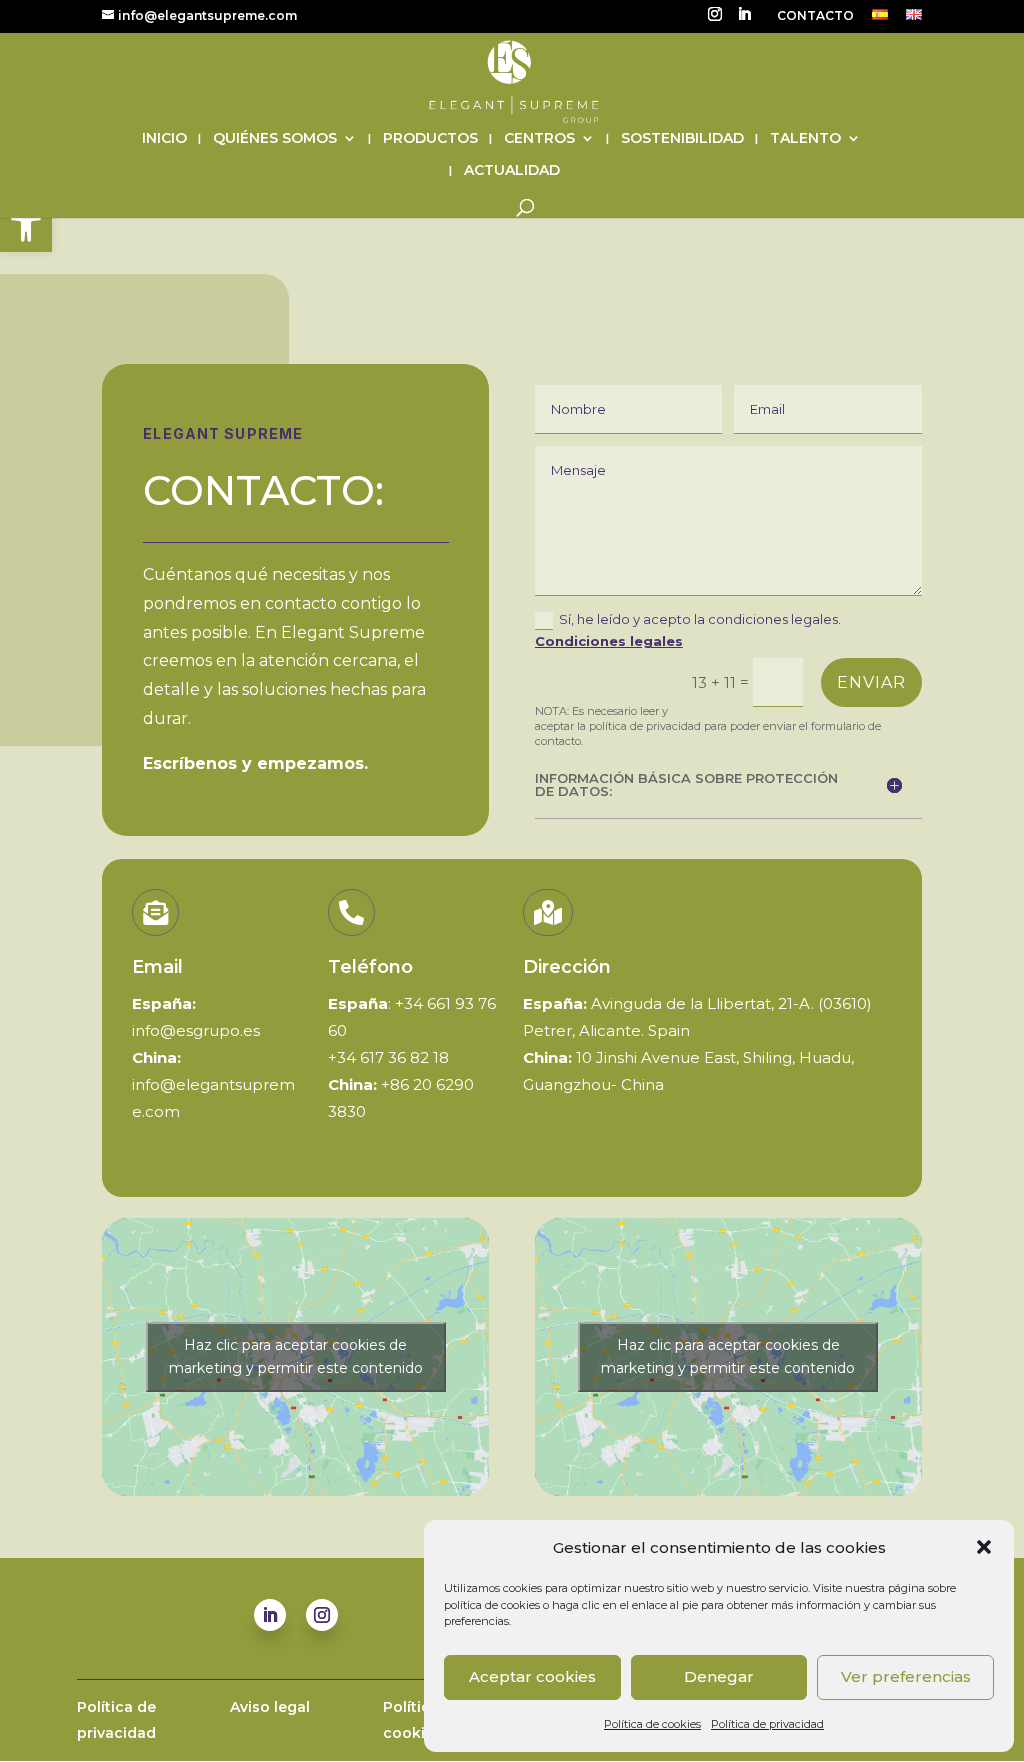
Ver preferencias (906, 1676)
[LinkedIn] (744, 20)
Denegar (719, 1676)
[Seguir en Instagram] (322, 1615)
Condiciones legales (609, 641)
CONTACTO (815, 16)
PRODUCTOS (430, 139)
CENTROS (539, 139)
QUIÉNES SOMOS (275, 139)
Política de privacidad (767, 1724)
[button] (26, 226)
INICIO (164, 139)
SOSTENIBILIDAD (682, 139)
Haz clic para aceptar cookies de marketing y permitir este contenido (296, 1356)
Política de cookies (652, 1724)
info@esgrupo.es (196, 1030)
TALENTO (805, 139)
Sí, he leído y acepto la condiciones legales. (688, 630)
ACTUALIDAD (512, 171)
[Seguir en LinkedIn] (270, 1615)
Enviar (871, 682)
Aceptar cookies (532, 1676)
